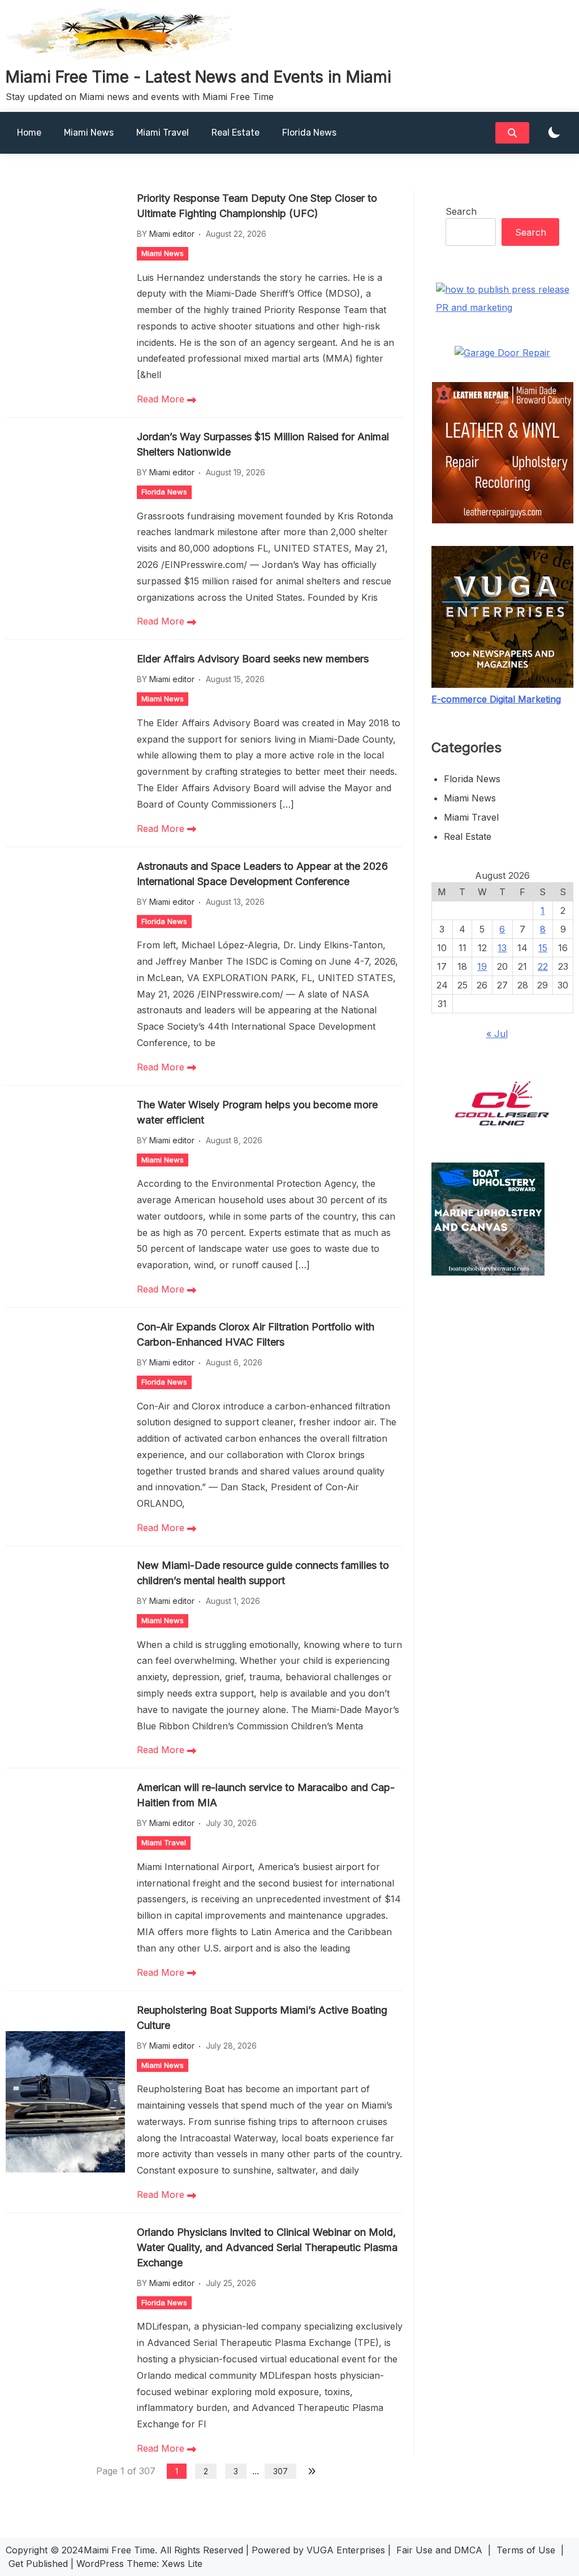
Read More (162, 399)
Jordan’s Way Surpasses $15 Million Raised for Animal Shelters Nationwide (263, 444)
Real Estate (236, 133)
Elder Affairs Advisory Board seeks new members (253, 659)
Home (29, 133)
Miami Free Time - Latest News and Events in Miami (198, 77)
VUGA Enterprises (346, 2550)
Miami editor (172, 234)
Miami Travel (163, 133)
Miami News (89, 133)
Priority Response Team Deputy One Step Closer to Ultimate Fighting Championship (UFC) (257, 206)
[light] (554, 133)
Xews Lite (182, 2564)
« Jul (497, 1034)
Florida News (309, 133)
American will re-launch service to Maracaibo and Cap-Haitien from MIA (266, 1795)
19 (482, 966)
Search (461, 211)
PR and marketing (474, 307)
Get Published (38, 2564)
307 (280, 2471)
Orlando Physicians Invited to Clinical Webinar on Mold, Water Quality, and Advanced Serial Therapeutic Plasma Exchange (267, 2247)
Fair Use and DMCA (439, 2550)
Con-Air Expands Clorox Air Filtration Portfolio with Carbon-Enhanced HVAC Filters (256, 1334)
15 (543, 948)
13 (502, 948)
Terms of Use (526, 2550)
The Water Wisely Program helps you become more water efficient (257, 1112)
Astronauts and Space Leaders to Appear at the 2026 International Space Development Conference (262, 874)
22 (543, 966)
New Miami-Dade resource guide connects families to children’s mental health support (263, 1573)
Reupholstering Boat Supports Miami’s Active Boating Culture (262, 2018)
